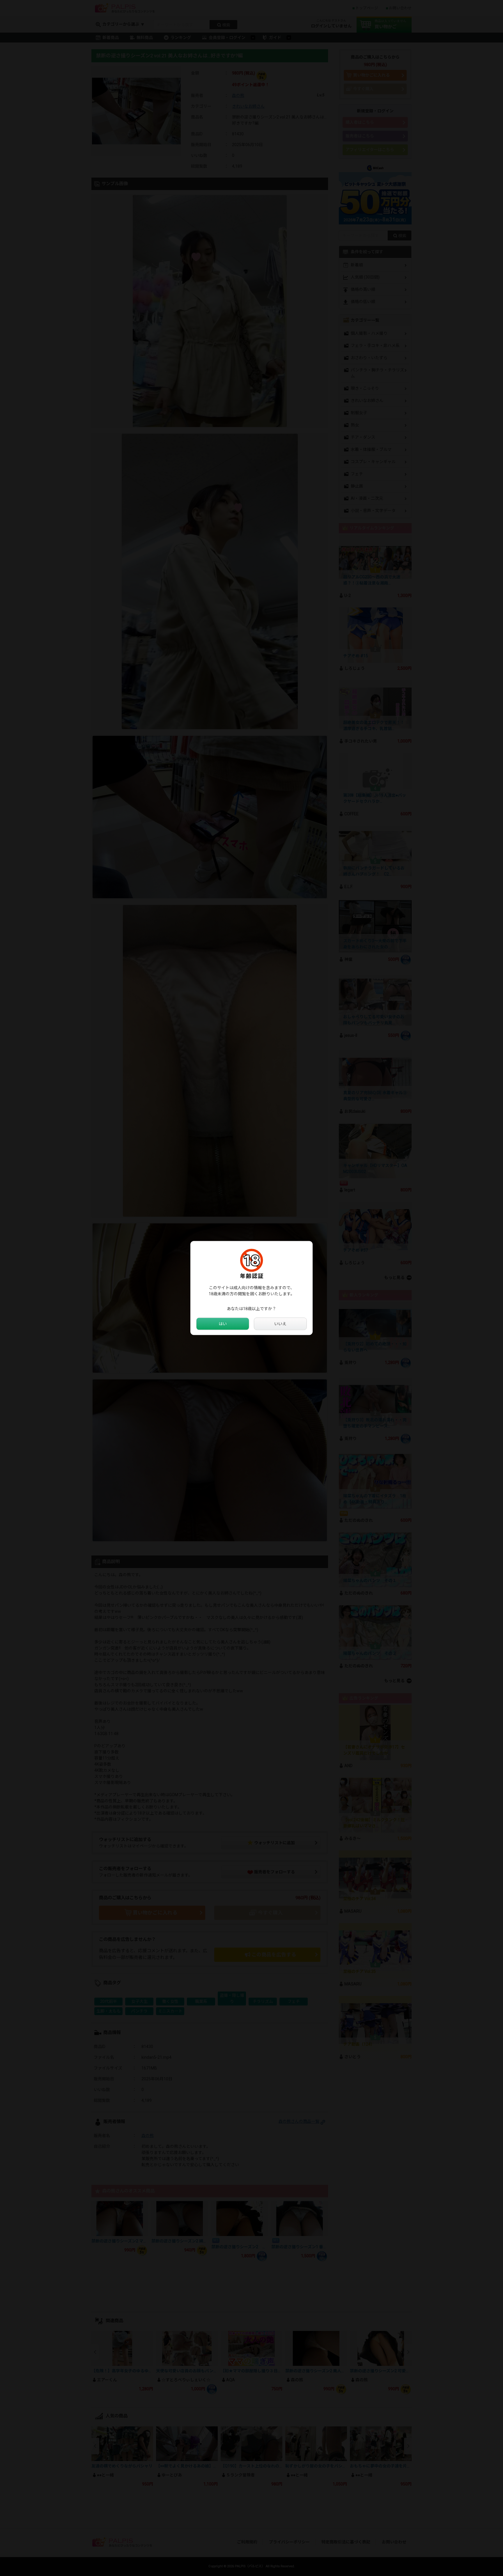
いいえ (280, 1324)
